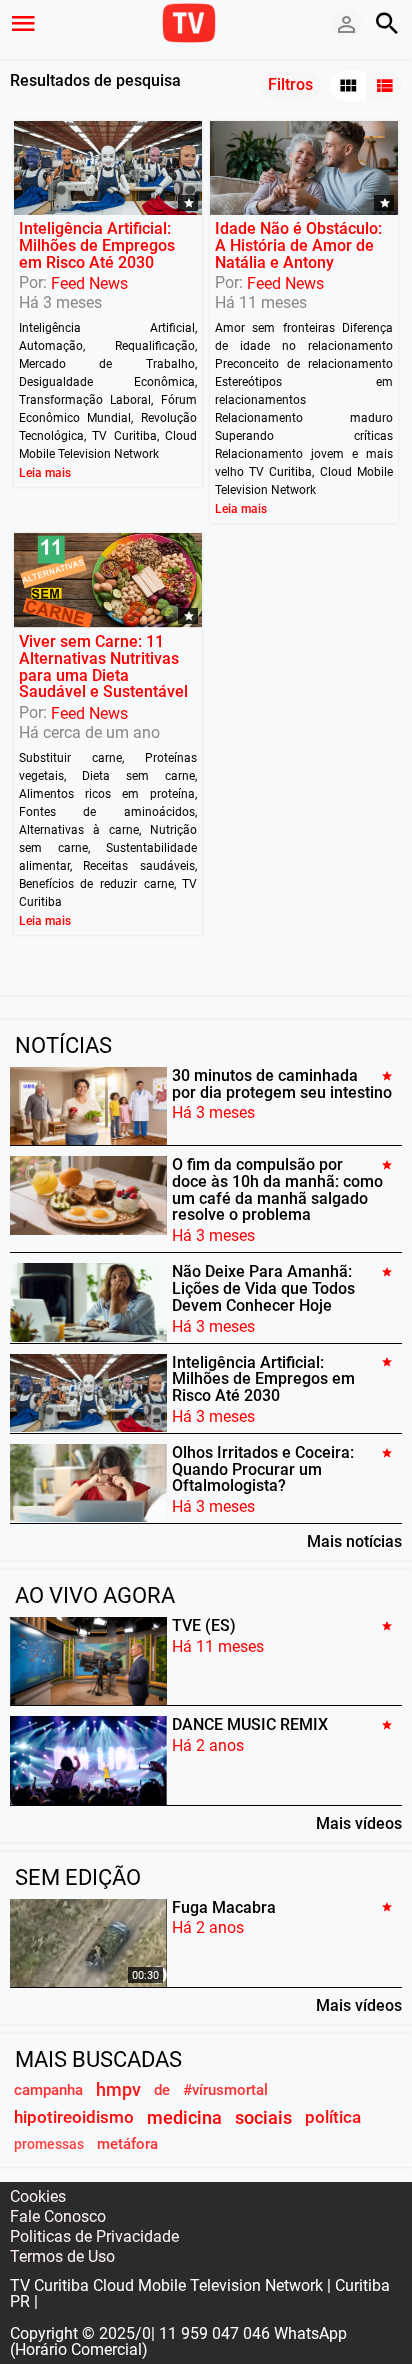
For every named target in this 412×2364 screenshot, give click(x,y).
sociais (263, 2117)
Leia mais (45, 473)
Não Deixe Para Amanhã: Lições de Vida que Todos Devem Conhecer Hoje (263, 1288)
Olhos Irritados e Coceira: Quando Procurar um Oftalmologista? (263, 1469)
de (162, 2090)
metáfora (127, 2144)
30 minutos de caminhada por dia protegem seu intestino (282, 1084)
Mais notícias (354, 1541)
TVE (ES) (204, 1625)
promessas (49, 2144)
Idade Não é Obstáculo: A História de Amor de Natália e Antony (298, 245)
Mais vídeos (359, 1823)
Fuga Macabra (224, 1906)
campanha (48, 2090)
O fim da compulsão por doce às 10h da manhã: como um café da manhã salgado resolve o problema (277, 1189)
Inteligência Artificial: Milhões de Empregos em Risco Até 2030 (97, 245)
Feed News (89, 283)
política (333, 2117)
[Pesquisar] (387, 23)
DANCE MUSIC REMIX (250, 1724)
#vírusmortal (225, 2090)
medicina (184, 2117)
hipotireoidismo (74, 2117)
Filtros (290, 84)
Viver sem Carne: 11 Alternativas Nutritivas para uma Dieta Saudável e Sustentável (103, 666)
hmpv (118, 2090)
